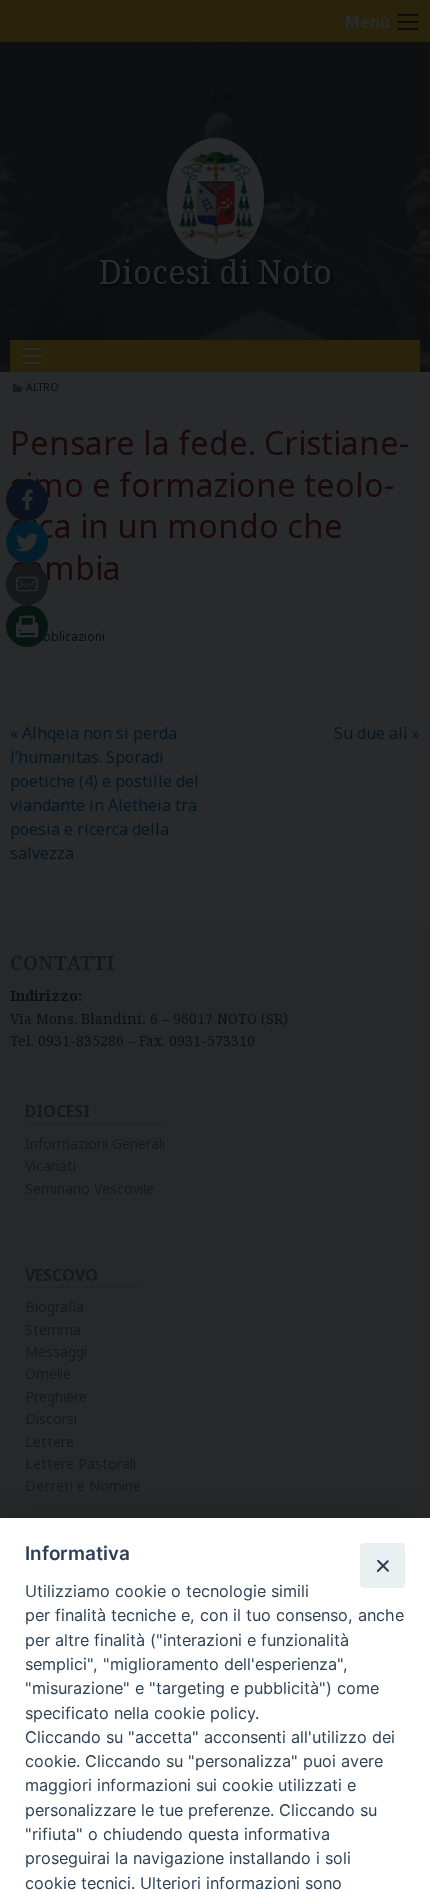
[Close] (382, 1565)
